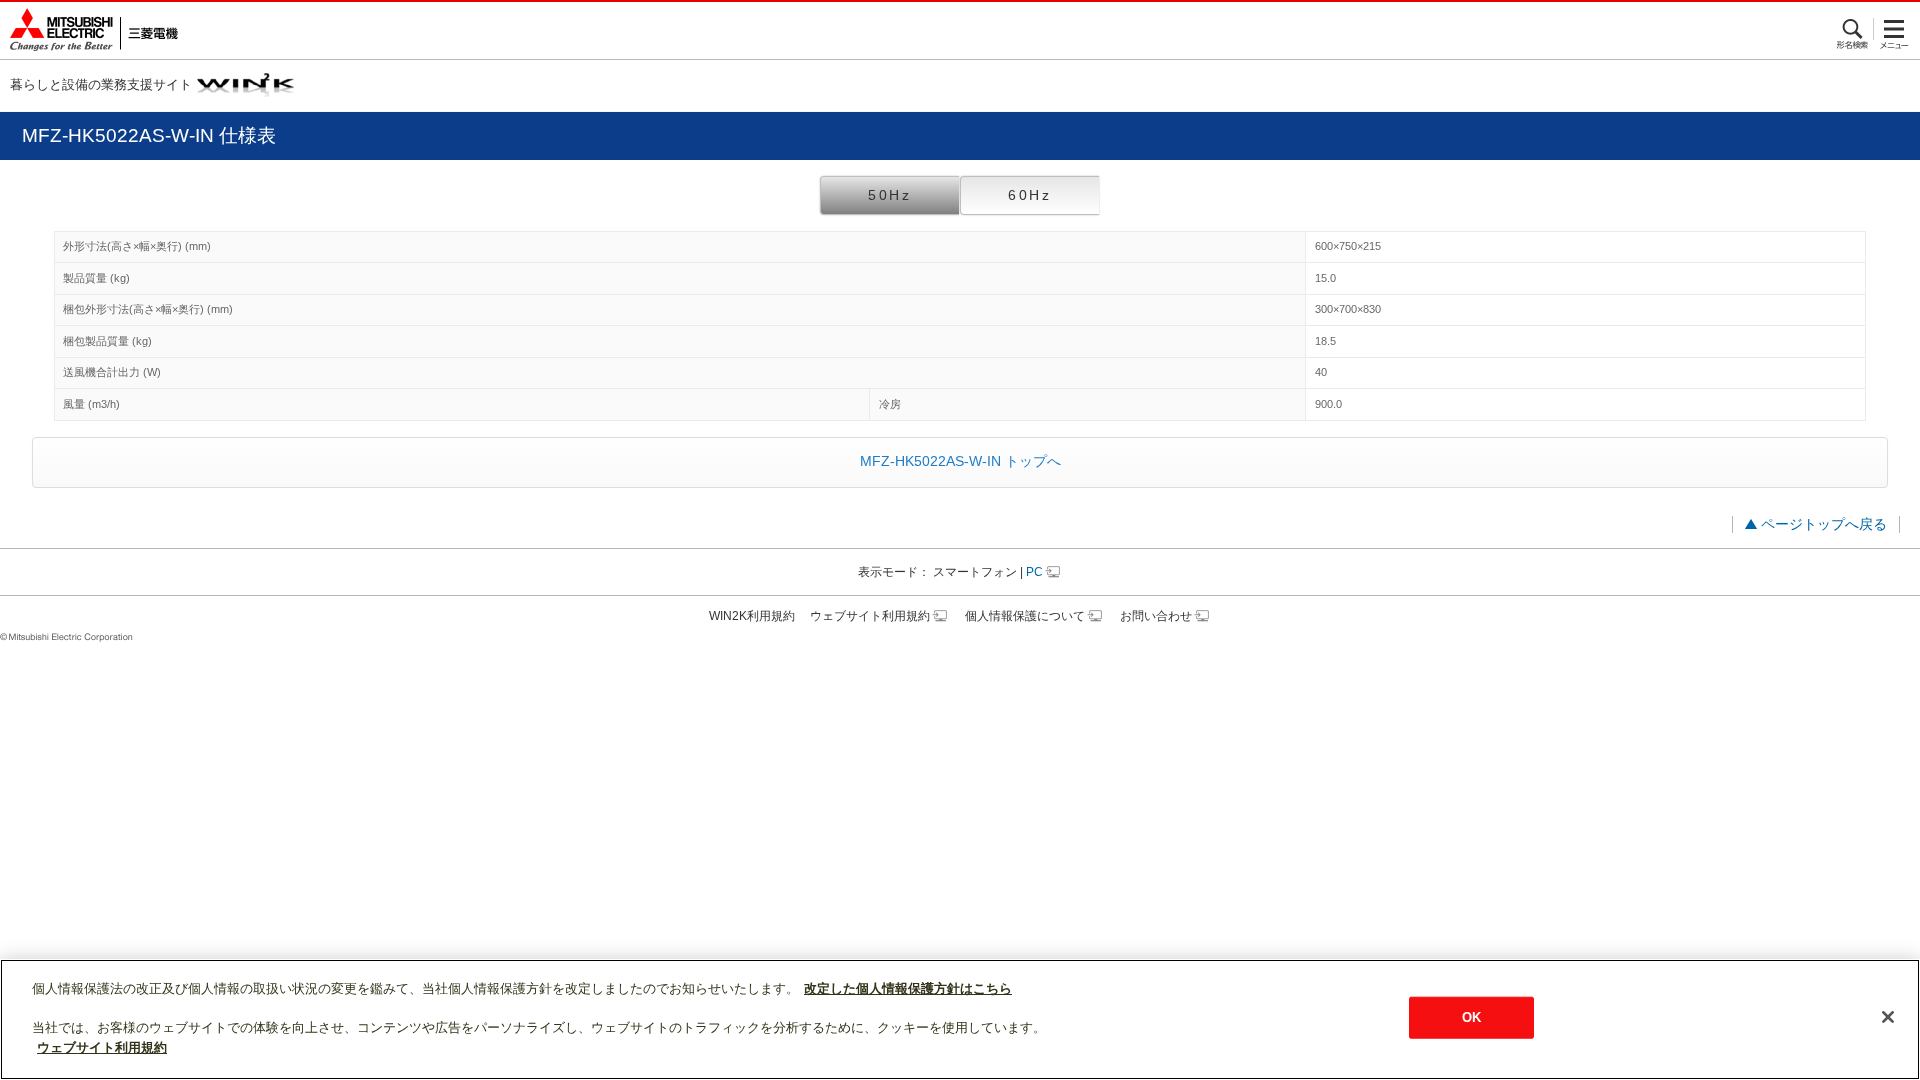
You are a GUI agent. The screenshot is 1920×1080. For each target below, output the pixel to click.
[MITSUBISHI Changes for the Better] (89, 30)
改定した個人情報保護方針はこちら (908, 988)
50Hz (890, 195)
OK (1471, 1017)
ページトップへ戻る (1824, 524)
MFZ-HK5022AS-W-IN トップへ (960, 461)
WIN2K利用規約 (752, 616)
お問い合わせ (1156, 616)
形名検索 (1853, 29)
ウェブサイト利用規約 (870, 616)
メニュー (1894, 29)
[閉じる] (1888, 1017)
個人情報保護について (1025, 616)
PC (1034, 572)
